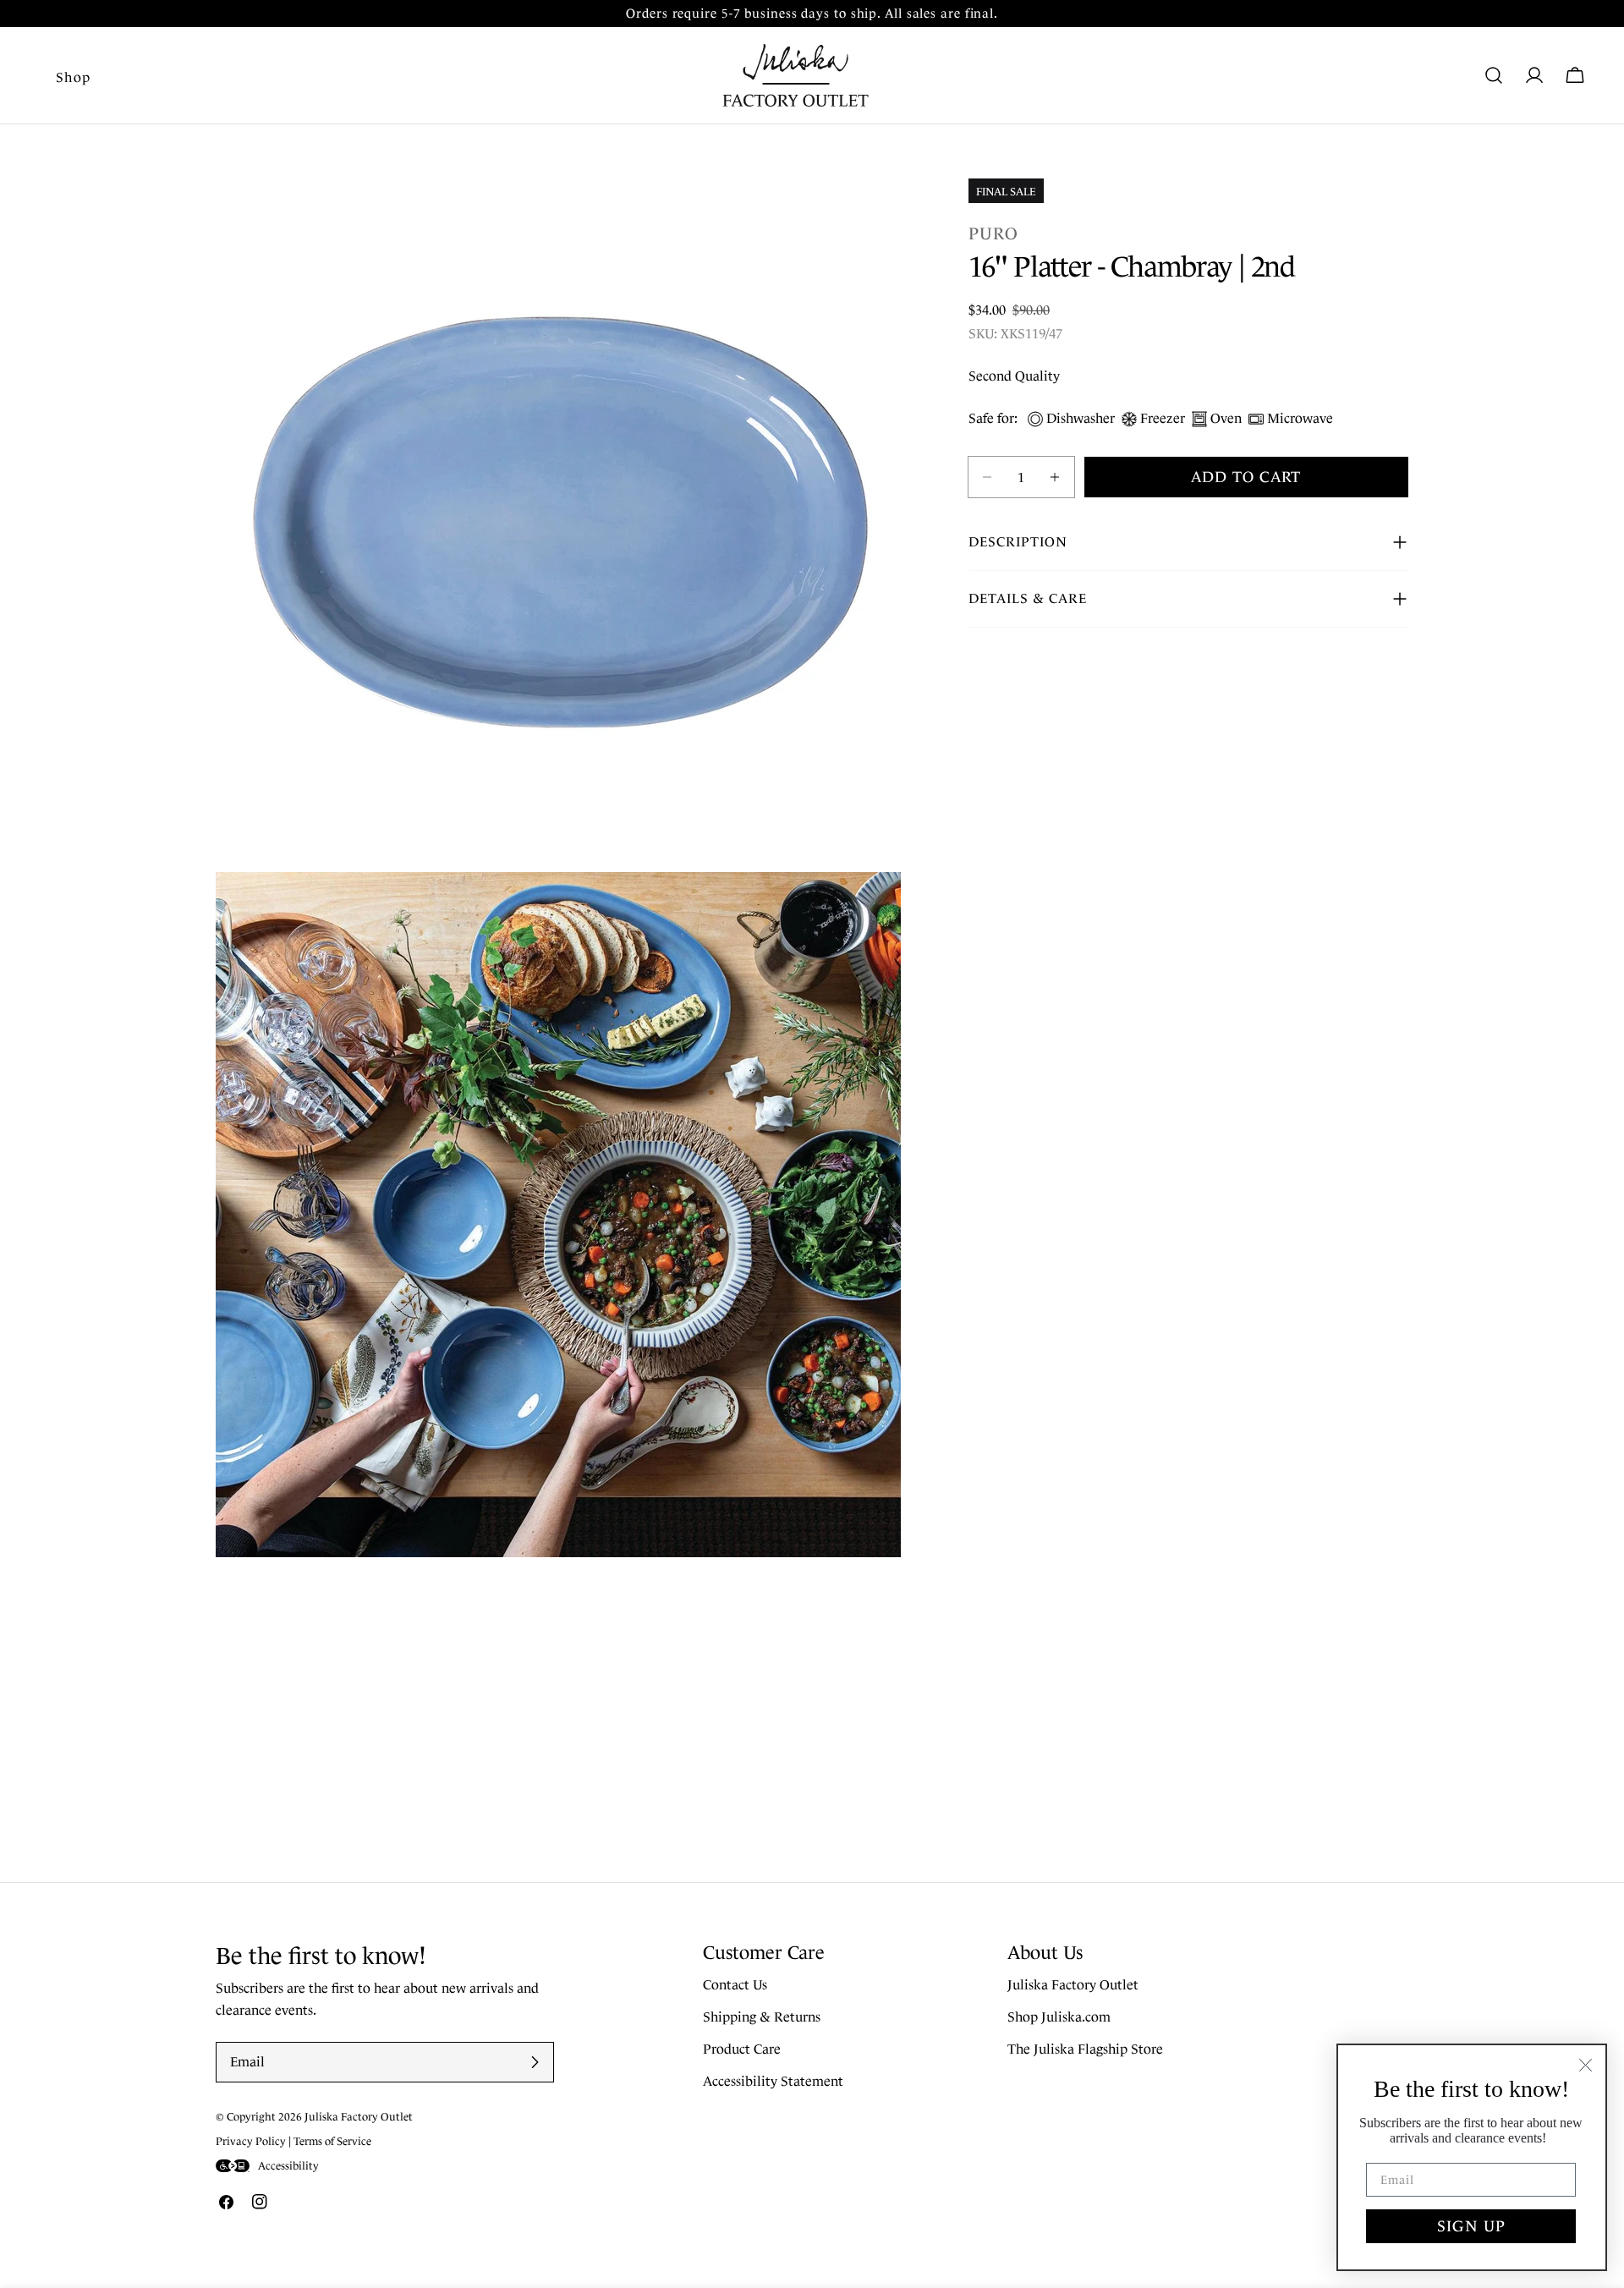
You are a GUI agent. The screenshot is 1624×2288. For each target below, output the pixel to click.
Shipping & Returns (762, 2018)
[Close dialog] (1586, 2065)
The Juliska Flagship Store (1085, 2050)
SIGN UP (1471, 2226)
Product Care (742, 2050)
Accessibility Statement (773, 2082)
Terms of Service (332, 2141)
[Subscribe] (535, 2062)
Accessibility (288, 2166)
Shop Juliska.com (1059, 2018)
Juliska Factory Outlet (1073, 1986)
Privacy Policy (251, 2141)
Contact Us (735, 1986)
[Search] (1494, 75)
